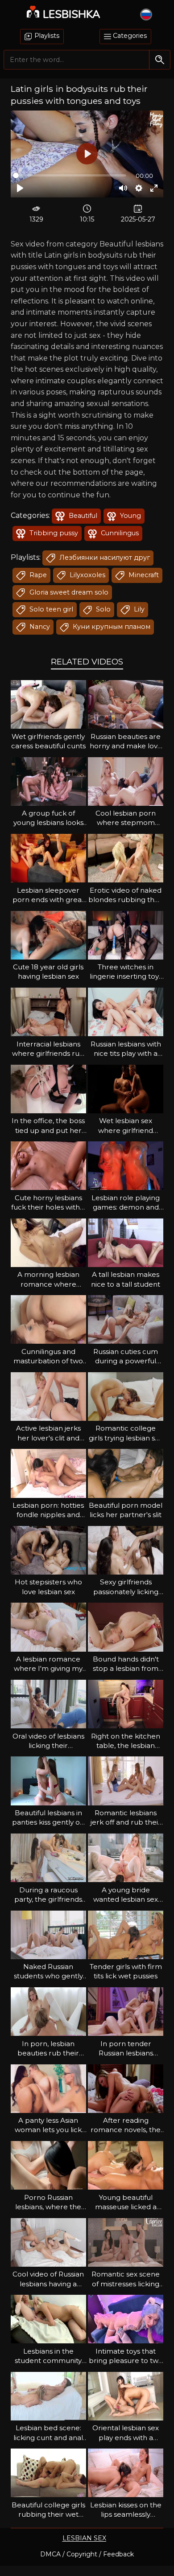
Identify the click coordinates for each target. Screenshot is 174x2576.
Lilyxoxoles (87, 575)
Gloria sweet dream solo (68, 592)
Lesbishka (71, 14)
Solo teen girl (50, 609)
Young (130, 516)
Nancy (39, 627)
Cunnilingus (119, 533)
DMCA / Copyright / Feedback (87, 2554)
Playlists (46, 36)
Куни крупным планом (111, 627)
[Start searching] (159, 59)
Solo (102, 609)
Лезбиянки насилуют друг (104, 558)
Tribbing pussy (53, 533)
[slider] (70, 175)
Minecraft (143, 575)
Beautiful (82, 516)
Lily (138, 609)
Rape (37, 575)
